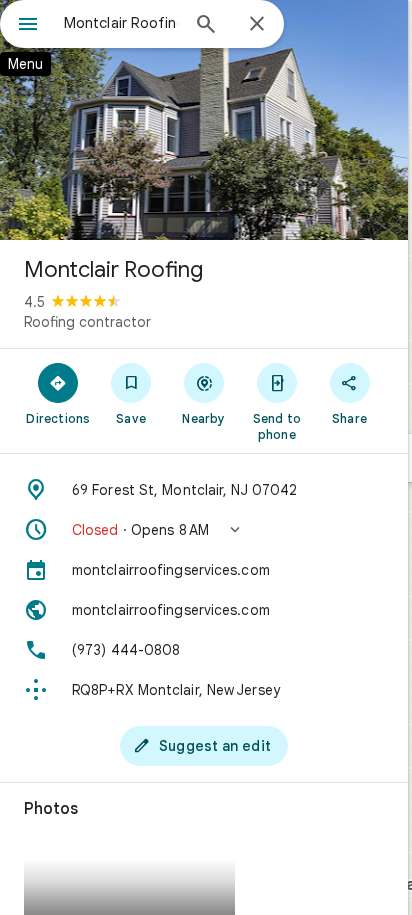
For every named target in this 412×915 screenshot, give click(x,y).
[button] (204, 530)
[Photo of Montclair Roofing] (204, 120)
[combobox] (121, 23)
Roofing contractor (87, 322)
